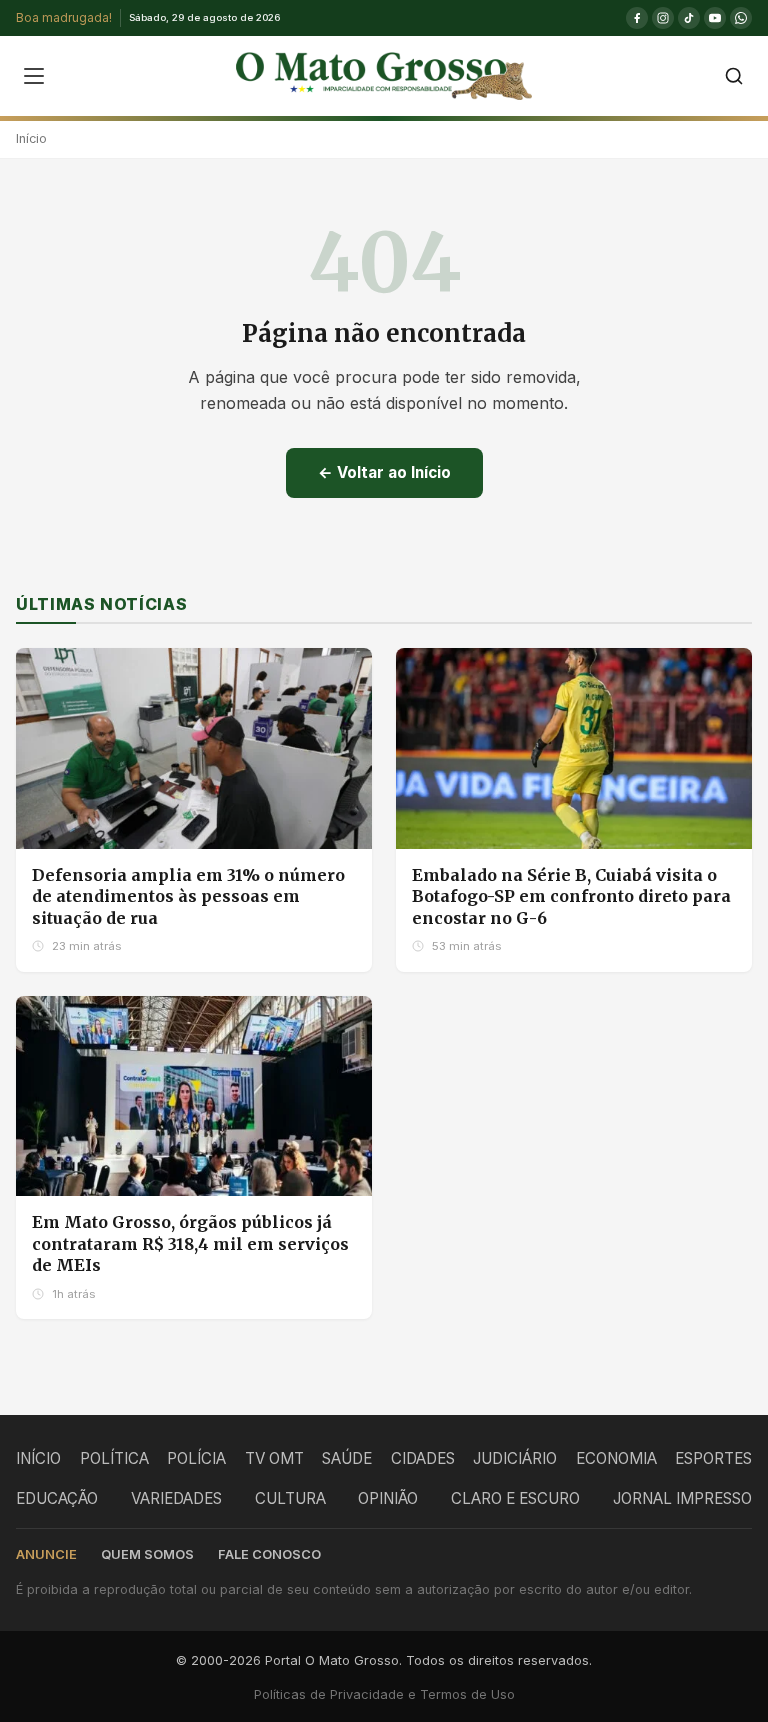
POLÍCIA (196, 1458)
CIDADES (423, 1458)
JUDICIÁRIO (515, 1458)
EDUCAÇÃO (57, 1498)
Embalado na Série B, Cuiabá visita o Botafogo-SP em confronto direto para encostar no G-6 (571, 896)
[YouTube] (715, 18)
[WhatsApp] (741, 18)
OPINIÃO (388, 1498)
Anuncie (46, 1554)
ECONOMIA (616, 1458)
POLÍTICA (114, 1458)
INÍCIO (38, 1458)
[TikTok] (689, 18)
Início (31, 138)
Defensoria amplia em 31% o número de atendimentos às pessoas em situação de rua (188, 896)
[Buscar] (734, 76)
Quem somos (147, 1554)
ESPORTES (713, 1458)
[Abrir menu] (34, 76)
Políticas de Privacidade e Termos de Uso (384, 1694)
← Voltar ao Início (384, 472)
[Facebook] (637, 18)
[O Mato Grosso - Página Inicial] (383, 76)
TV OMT (274, 1458)
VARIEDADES (176, 1498)
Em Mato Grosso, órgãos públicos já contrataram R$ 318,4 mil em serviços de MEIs (190, 1243)
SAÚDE (347, 1458)
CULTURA (290, 1498)
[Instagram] (663, 18)
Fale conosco (269, 1554)
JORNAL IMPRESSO (682, 1498)
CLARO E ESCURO (515, 1498)
